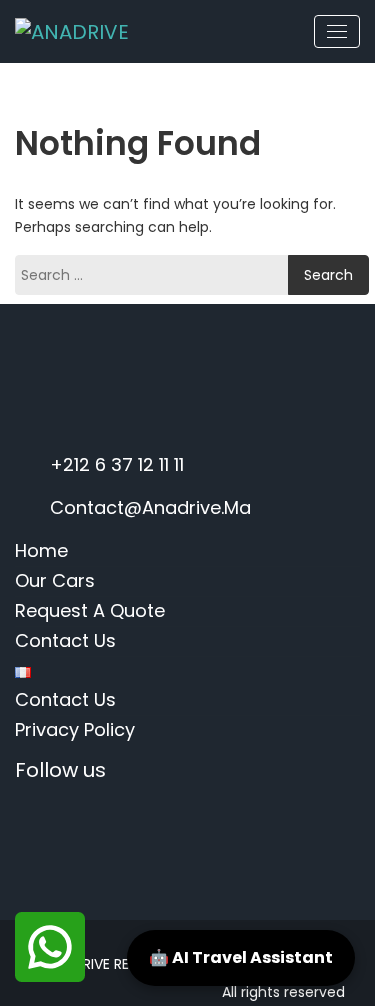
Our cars (55, 580)
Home (41, 550)
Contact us (65, 640)
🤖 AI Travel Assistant (241, 957)
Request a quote (90, 610)
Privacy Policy (75, 729)
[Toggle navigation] (337, 31)
